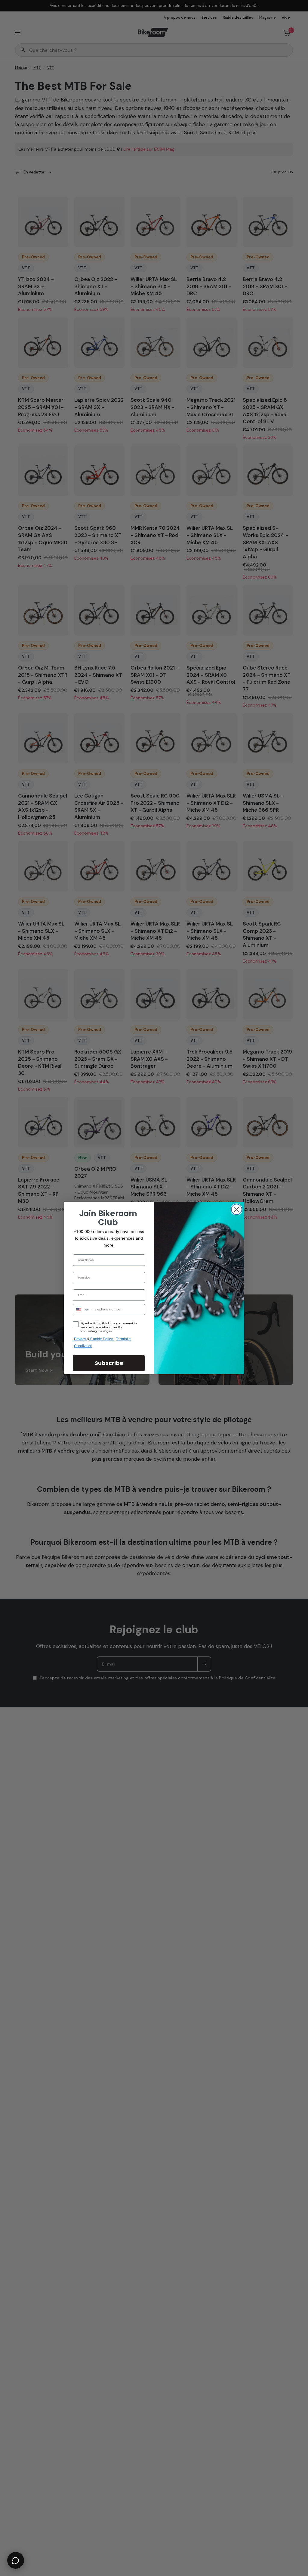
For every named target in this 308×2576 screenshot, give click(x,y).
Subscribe (109, 1363)
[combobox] (82, 1310)
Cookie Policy (102, 1339)
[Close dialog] (237, 1209)
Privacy (80, 1339)
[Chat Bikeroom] (16, 2560)
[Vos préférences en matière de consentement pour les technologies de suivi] (302, 1932)
